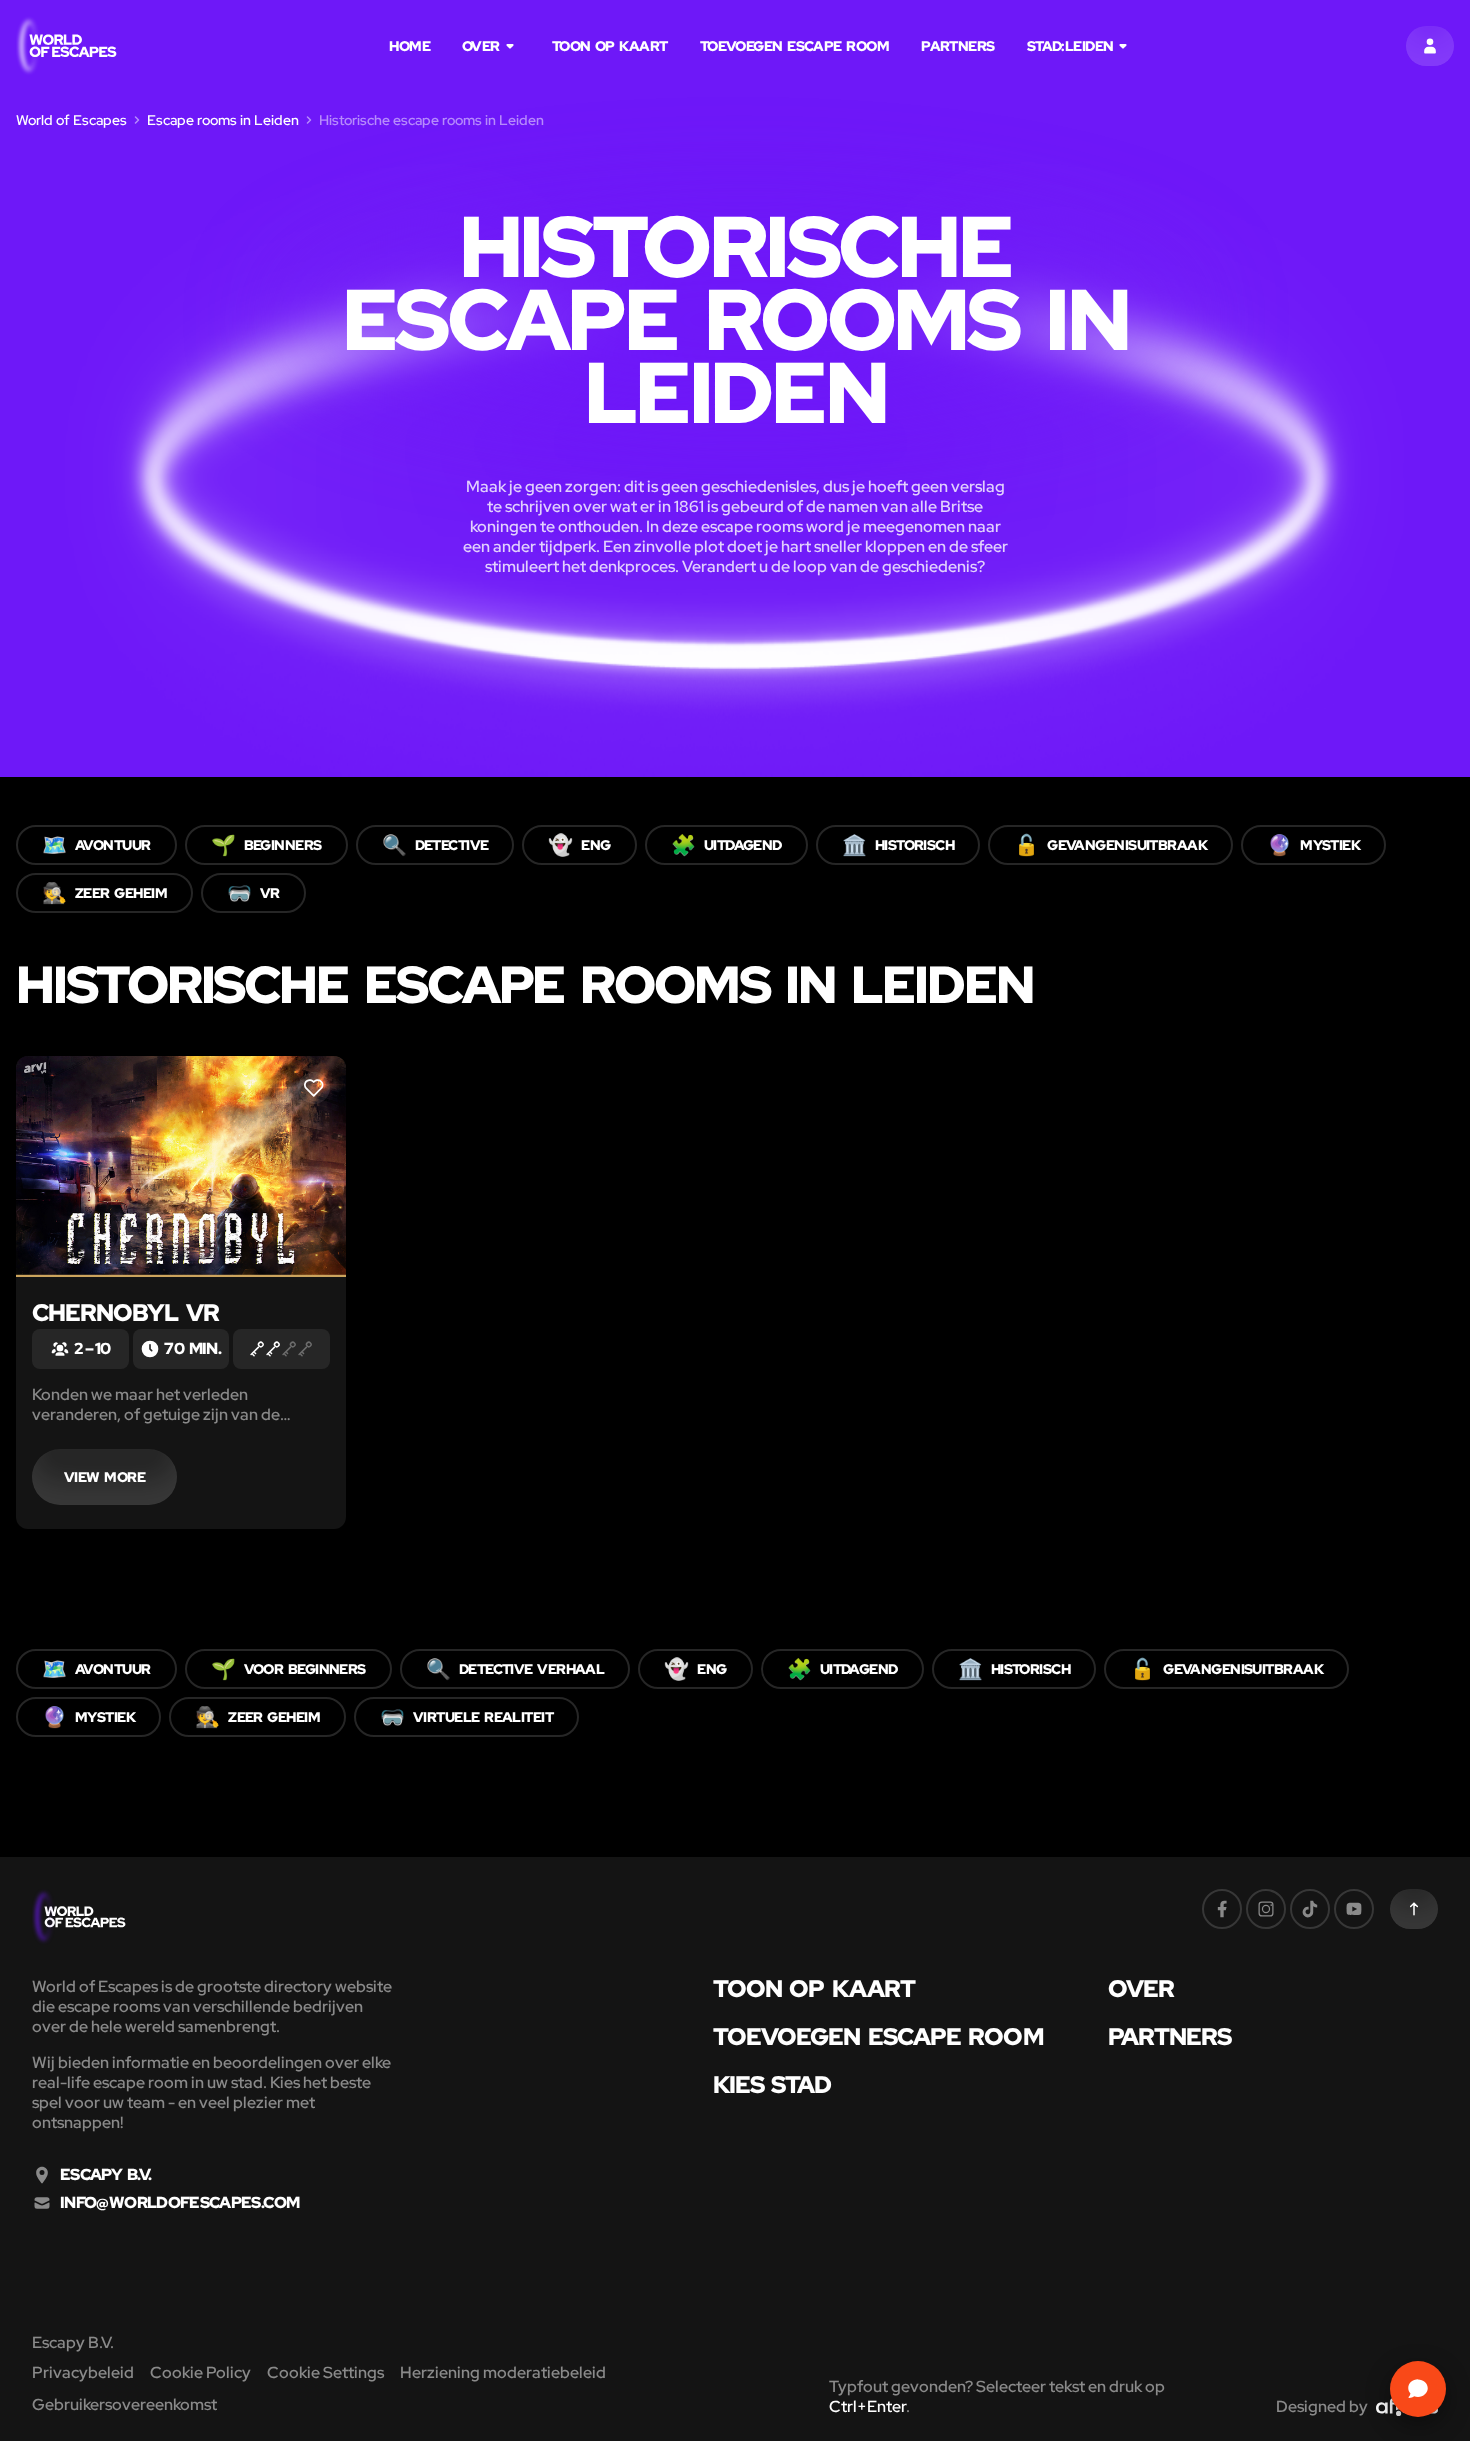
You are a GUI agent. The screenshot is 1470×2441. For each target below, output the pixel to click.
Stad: (1070, 46)
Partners (958, 46)
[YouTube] (1354, 1909)
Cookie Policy (200, 2372)
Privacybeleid (83, 2372)
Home (409, 46)
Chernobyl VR (125, 1312)
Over (481, 46)
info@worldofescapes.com (179, 2203)
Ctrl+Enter (867, 2406)
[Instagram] (1266, 1909)
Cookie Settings (325, 2372)
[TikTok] (1310, 1909)
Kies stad (772, 2085)
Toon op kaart (610, 46)
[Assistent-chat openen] (1418, 2389)
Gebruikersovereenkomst (124, 2404)
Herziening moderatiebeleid (503, 2372)
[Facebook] (1222, 1909)
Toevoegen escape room (794, 46)
